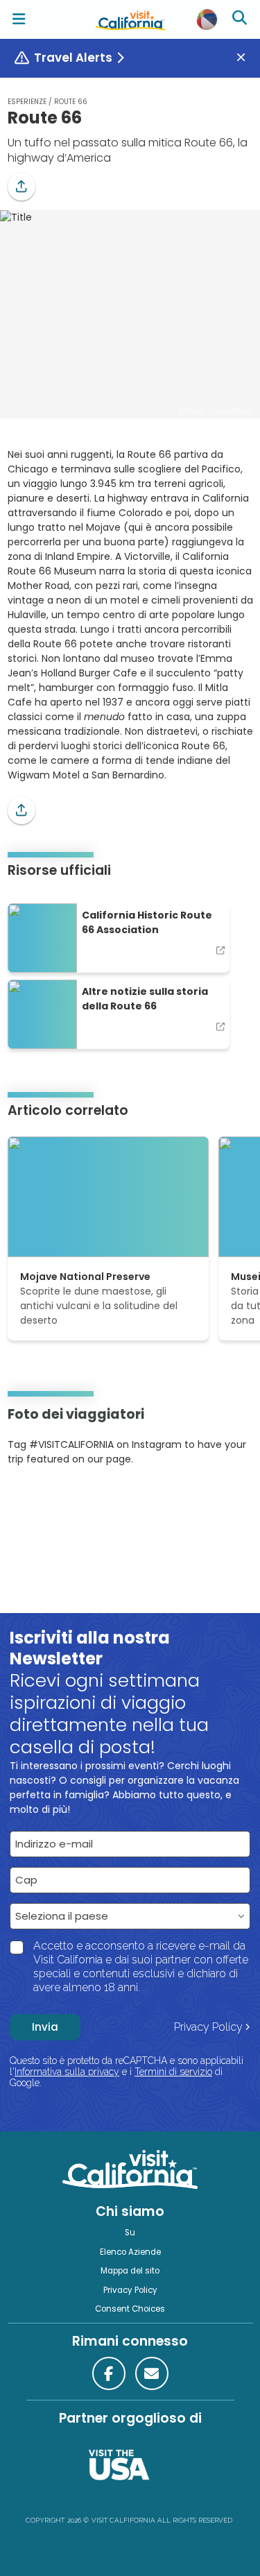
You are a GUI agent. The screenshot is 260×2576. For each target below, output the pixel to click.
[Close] (246, 58)
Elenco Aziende (130, 2252)
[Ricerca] (241, 19)
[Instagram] (28, 1501)
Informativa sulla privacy (67, 2072)
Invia (45, 2027)
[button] (21, 187)
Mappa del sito (130, 2271)
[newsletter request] (152, 2373)
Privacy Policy (208, 2027)
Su (130, 2233)
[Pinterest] (46, 1501)
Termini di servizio (173, 2072)
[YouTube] (64, 1501)
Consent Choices (130, 2309)
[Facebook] (109, 2373)
